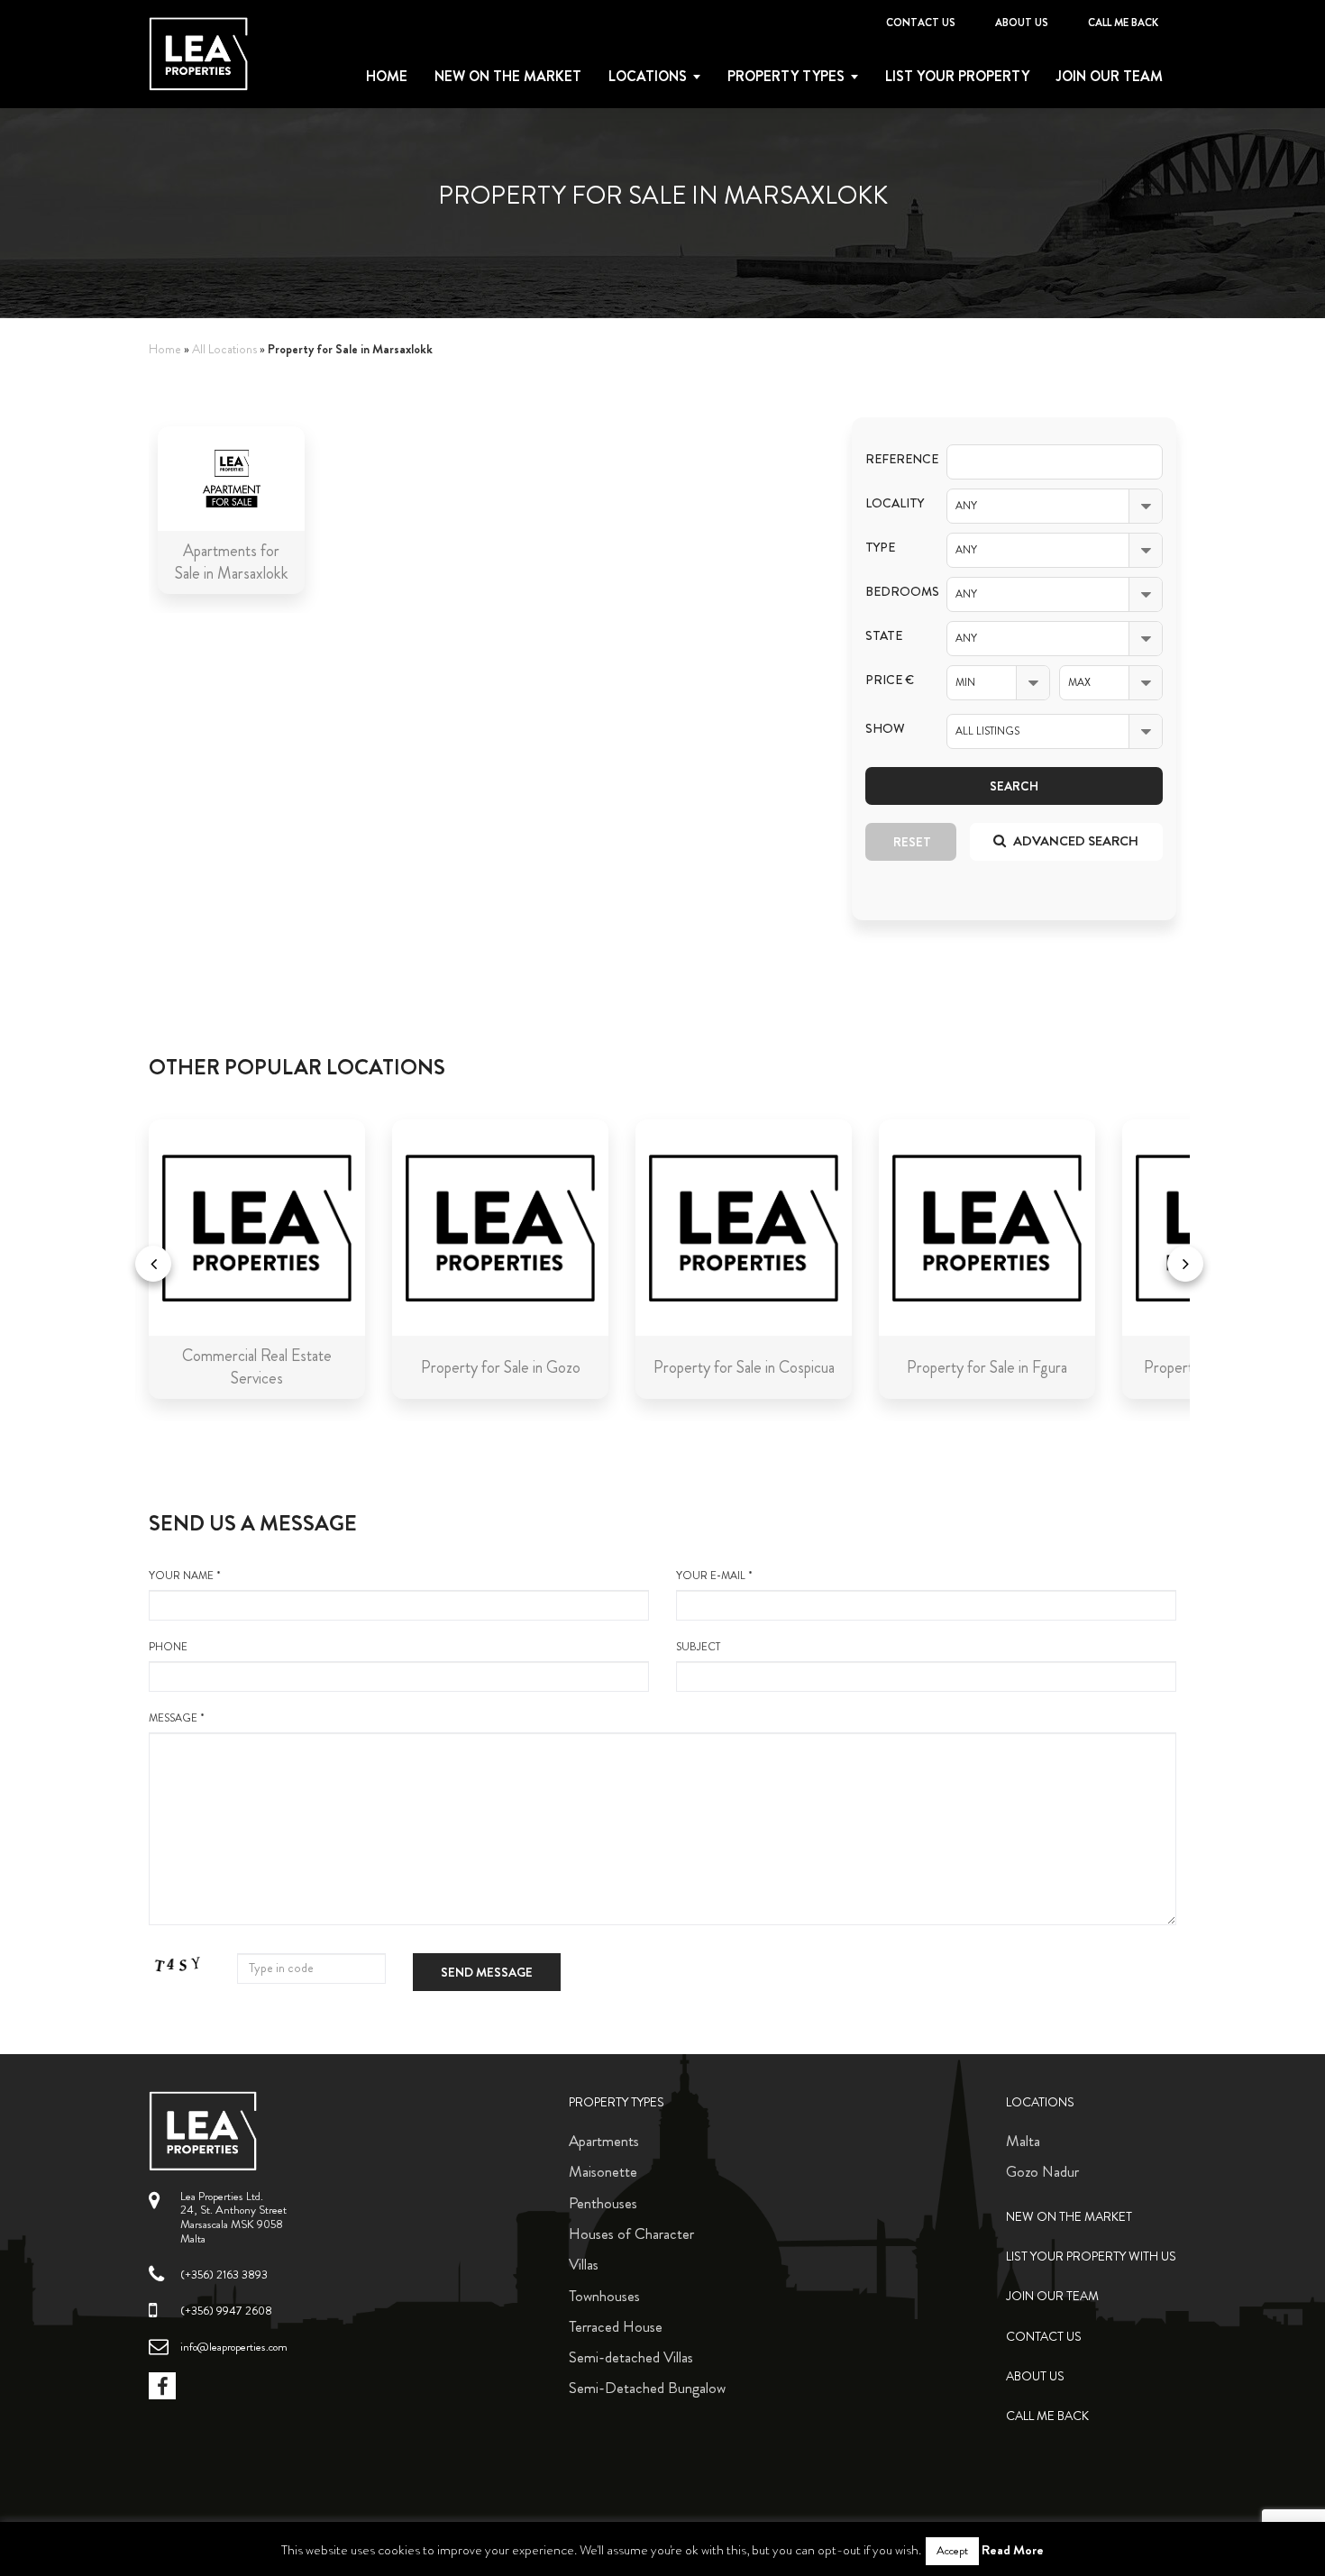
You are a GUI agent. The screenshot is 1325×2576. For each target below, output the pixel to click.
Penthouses (603, 2203)
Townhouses (604, 2296)
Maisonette (603, 2171)
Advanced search (1074, 841)
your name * (185, 1576)
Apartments (604, 2141)
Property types (786, 77)
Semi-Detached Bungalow (647, 2388)
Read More (1013, 2550)
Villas (584, 2264)
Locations (648, 77)
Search (1014, 786)
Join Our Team (1110, 77)
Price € (890, 680)
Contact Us (921, 23)
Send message (487, 1972)
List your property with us (1091, 2256)
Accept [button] (952, 2551)
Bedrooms (892, 592)
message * (177, 1718)
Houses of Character (631, 2233)
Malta (1023, 2141)
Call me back (1123, 23)
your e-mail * (714, 1576)
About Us (1022, 23)
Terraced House (616, 2326)
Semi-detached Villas (631, 2357)
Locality (892, 503)
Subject (698, 1647)
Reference (892, 459)
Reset (912, 842)
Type (880, 548)
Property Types (617, 2102)
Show (885, 729)
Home (387, 77)
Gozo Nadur (1042, 2171)
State (884, 636)
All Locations (224, 349)
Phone (168, 1647)
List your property (957, 77)
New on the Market (508, 77)
